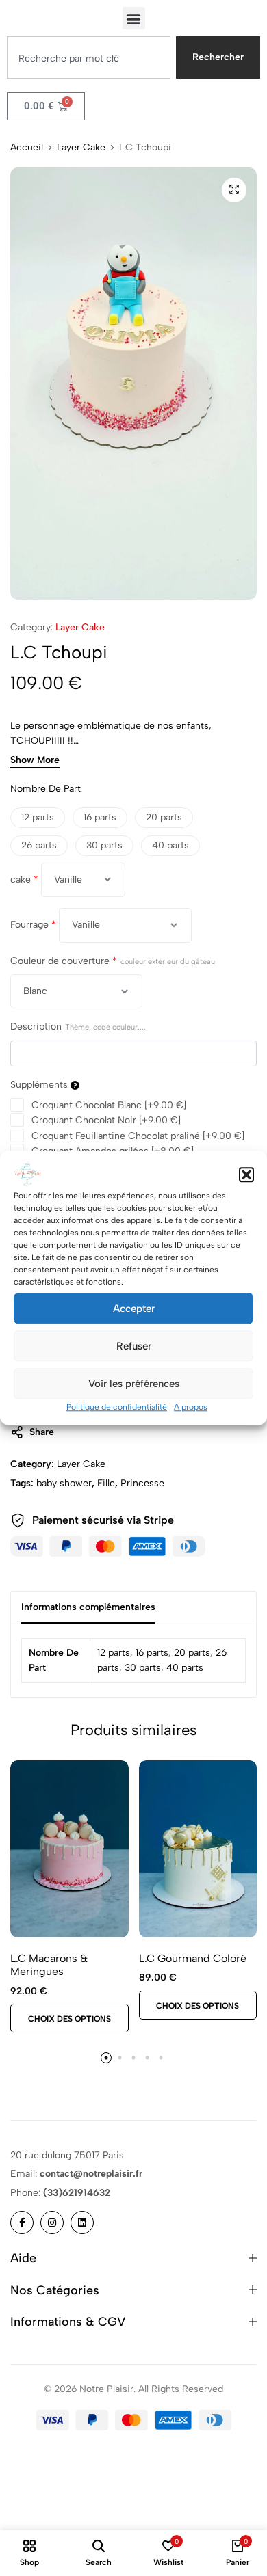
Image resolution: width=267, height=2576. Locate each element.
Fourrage (33, 925)
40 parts (185, 1668)
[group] (69, 1849)
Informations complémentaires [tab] (88, 1607)
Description (78, 1027)
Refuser (134, 1346)
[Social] (22, 2223)
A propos (191, 1407)
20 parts (192, 1653)
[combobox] (89, 57)
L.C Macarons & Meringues (49, 1965)
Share (42, 1432)
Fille (106, 1483)
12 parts (114, 1653)
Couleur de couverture (113, 961)
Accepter (134, 1309)
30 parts (143, 1668)
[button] (246, 1175)
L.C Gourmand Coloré (193, 1958)
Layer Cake (81, 148)
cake (24, 880)
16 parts (152, 1653)
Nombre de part (46, 789)
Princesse (142, 1483)
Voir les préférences (134, 1384)
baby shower (64, 1483)
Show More (35, 761)
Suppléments (40, 1085)
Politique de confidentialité (117, 1407)
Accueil (27, 148)
